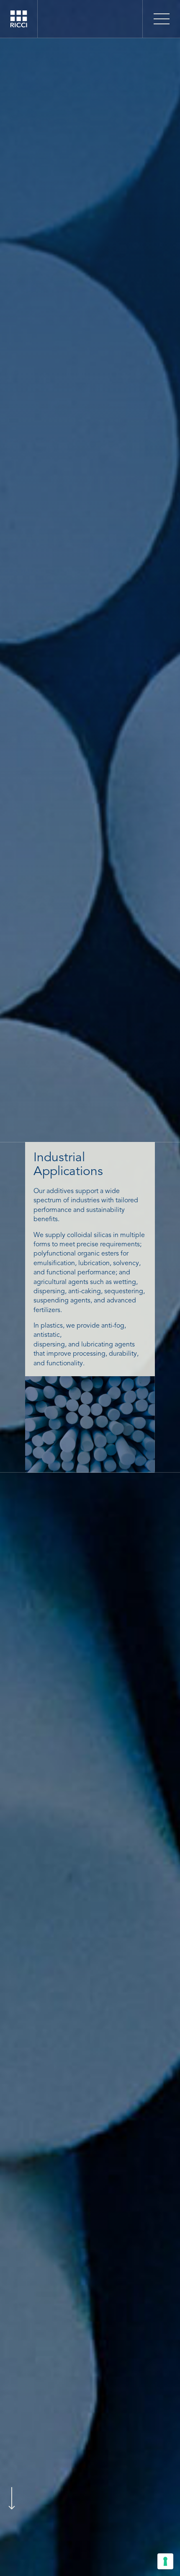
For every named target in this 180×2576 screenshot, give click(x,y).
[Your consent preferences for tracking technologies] (165, 2561)
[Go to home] (19, 26)
